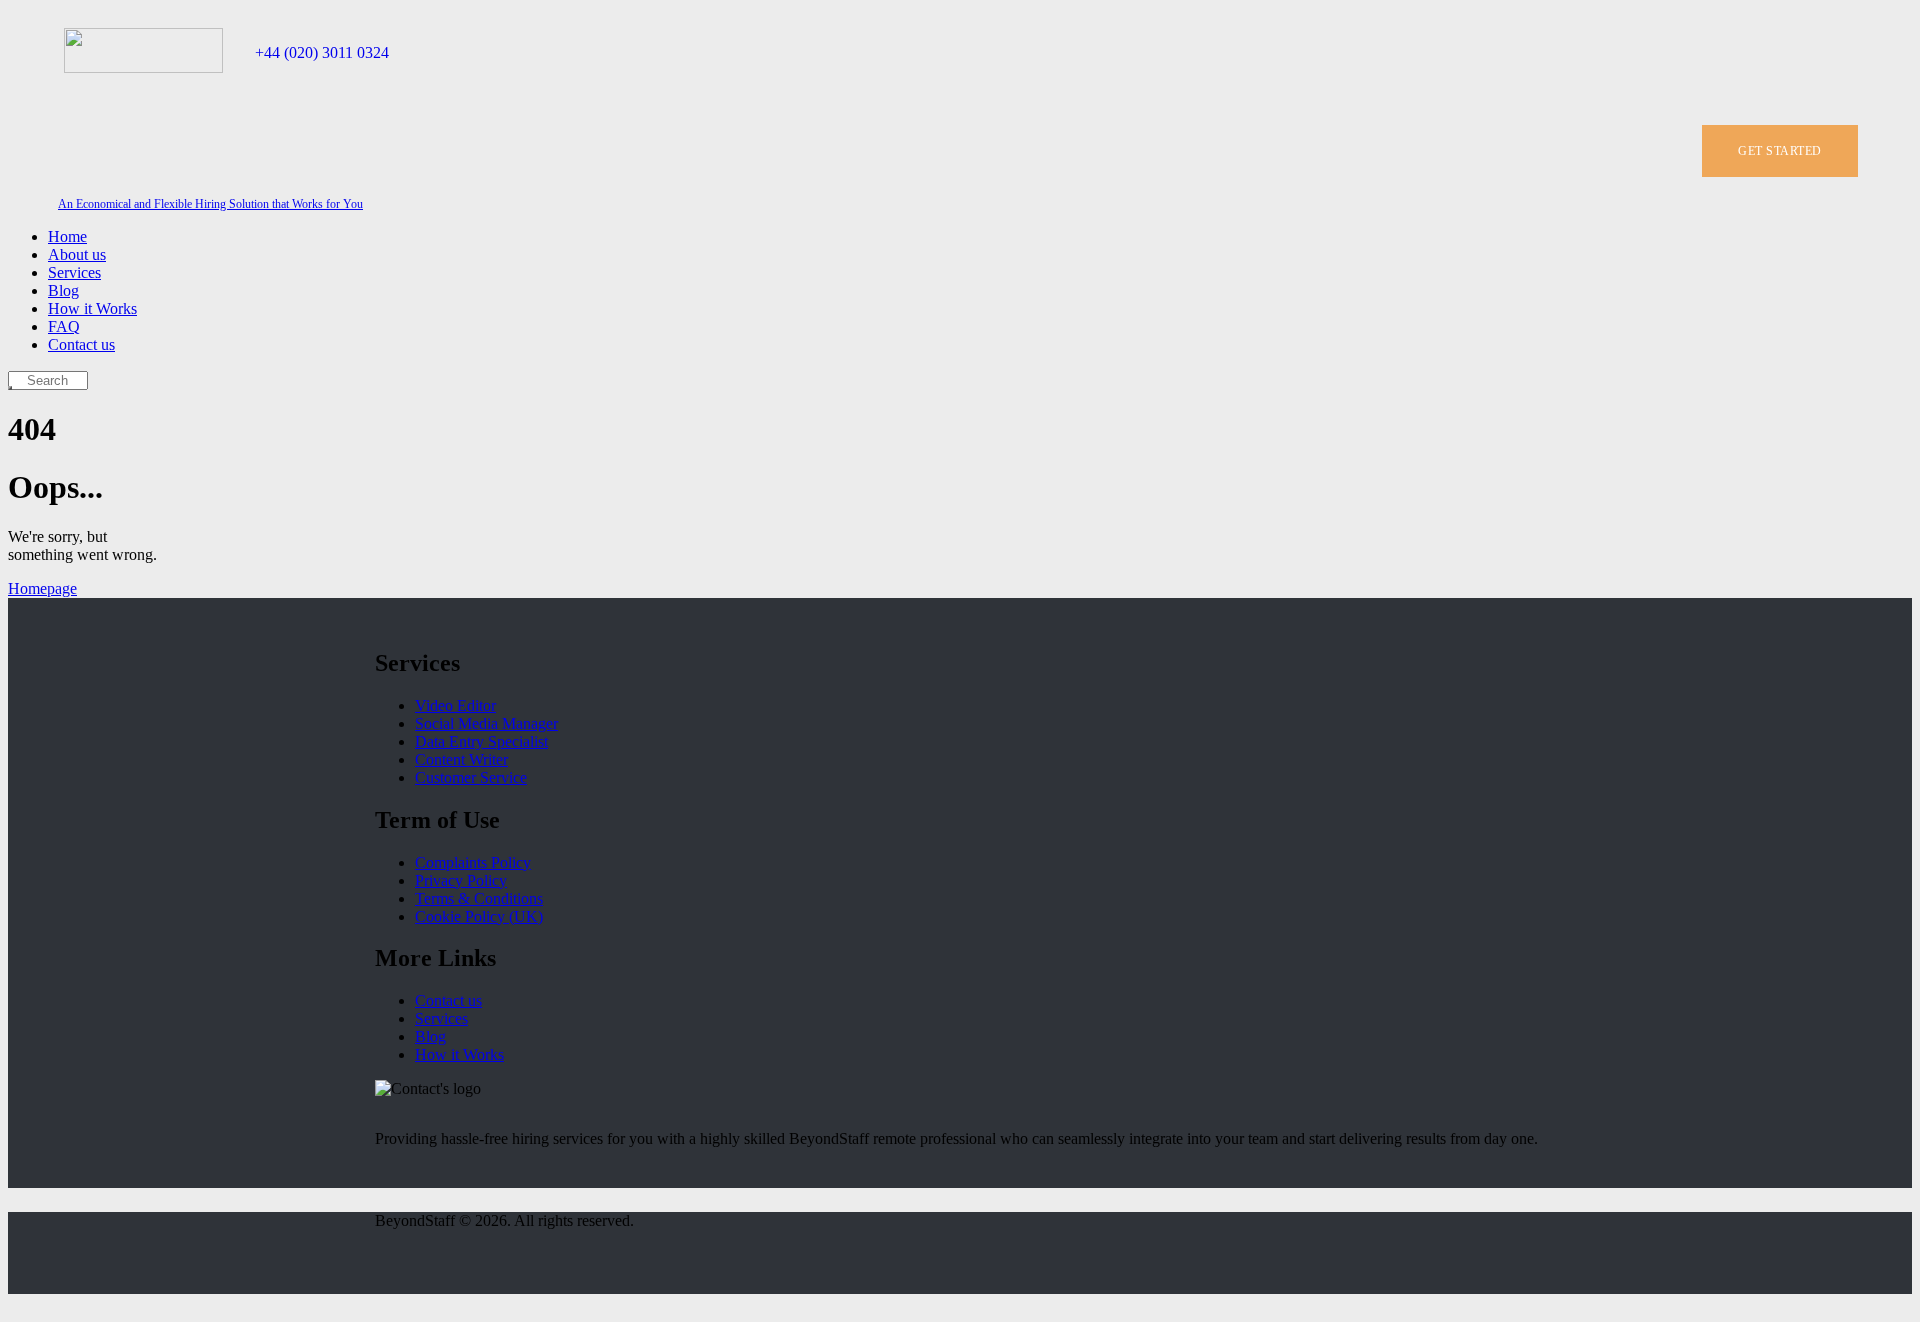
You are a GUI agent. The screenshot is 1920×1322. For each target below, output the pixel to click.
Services (441, 1018)
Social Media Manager (486, 723)
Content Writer (461, 759)
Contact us (448, 1000)
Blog (430, 1036)
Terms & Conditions (479, 898)
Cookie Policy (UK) (479, 916)
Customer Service (471, 777)
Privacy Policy (461, 880)
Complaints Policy (473, 862)
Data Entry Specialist (481, 741)
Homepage (42, 588)
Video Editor (455, 705)
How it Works (459, 1054)
